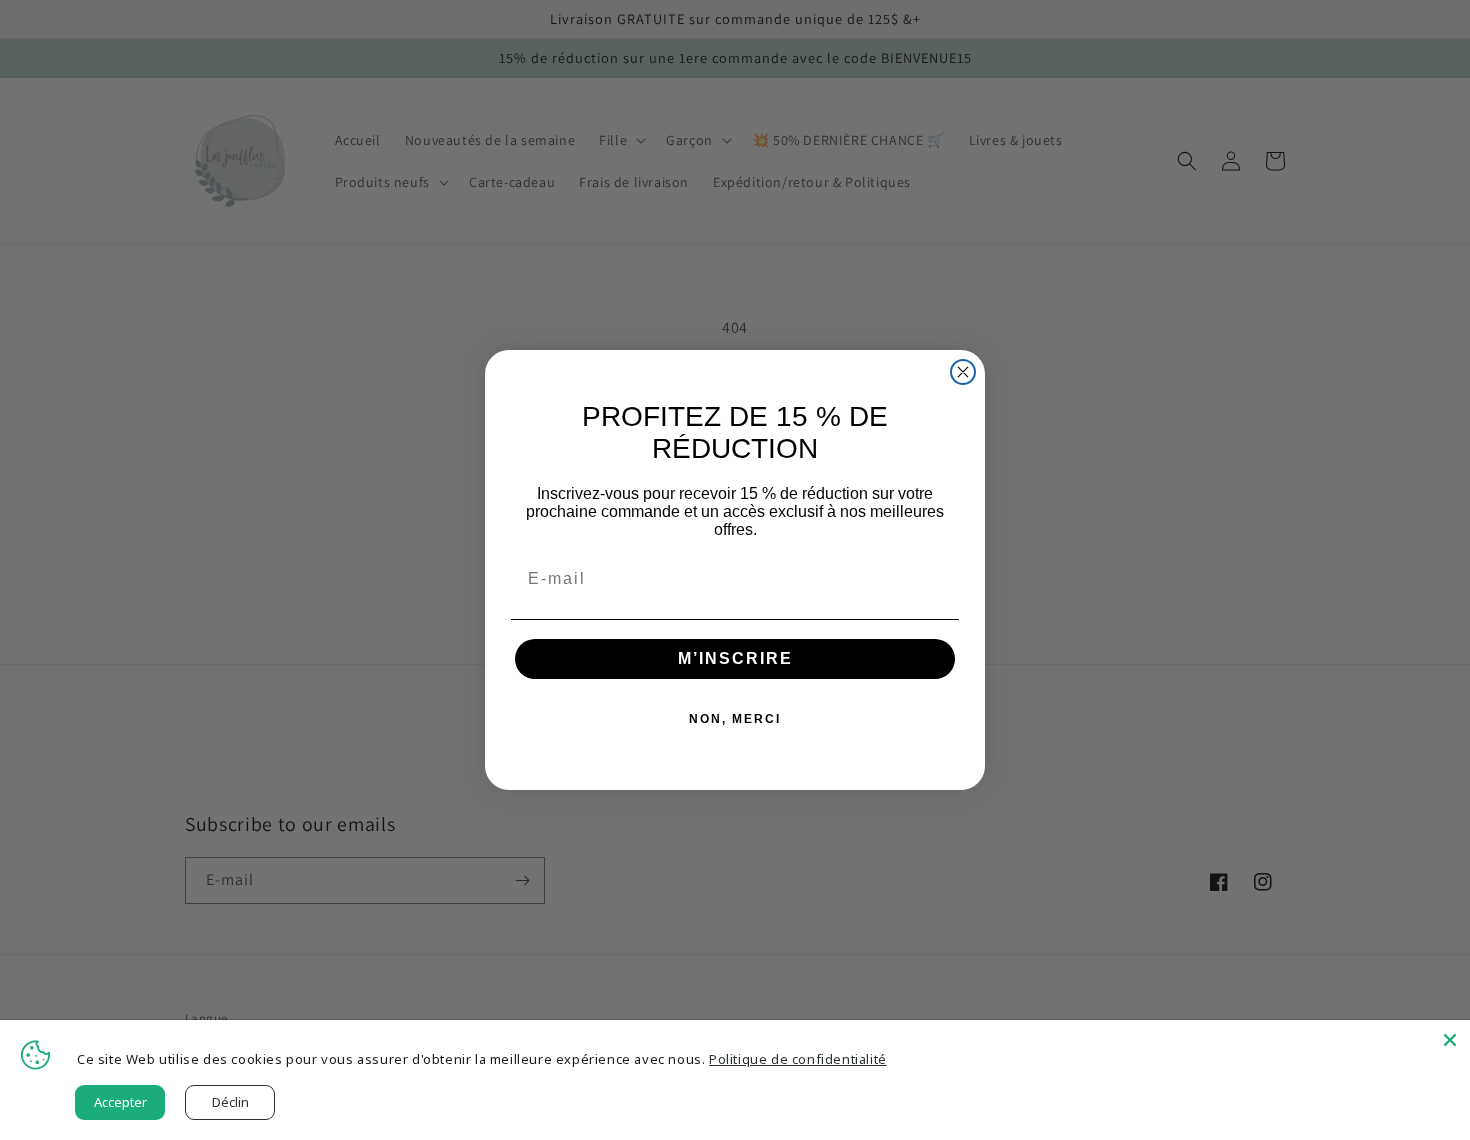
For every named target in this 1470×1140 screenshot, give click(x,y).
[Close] (1450, 1040)
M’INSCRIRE (735, 658)
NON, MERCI (735, 719)
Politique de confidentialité (798, 1059)
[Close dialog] (963, 372)
